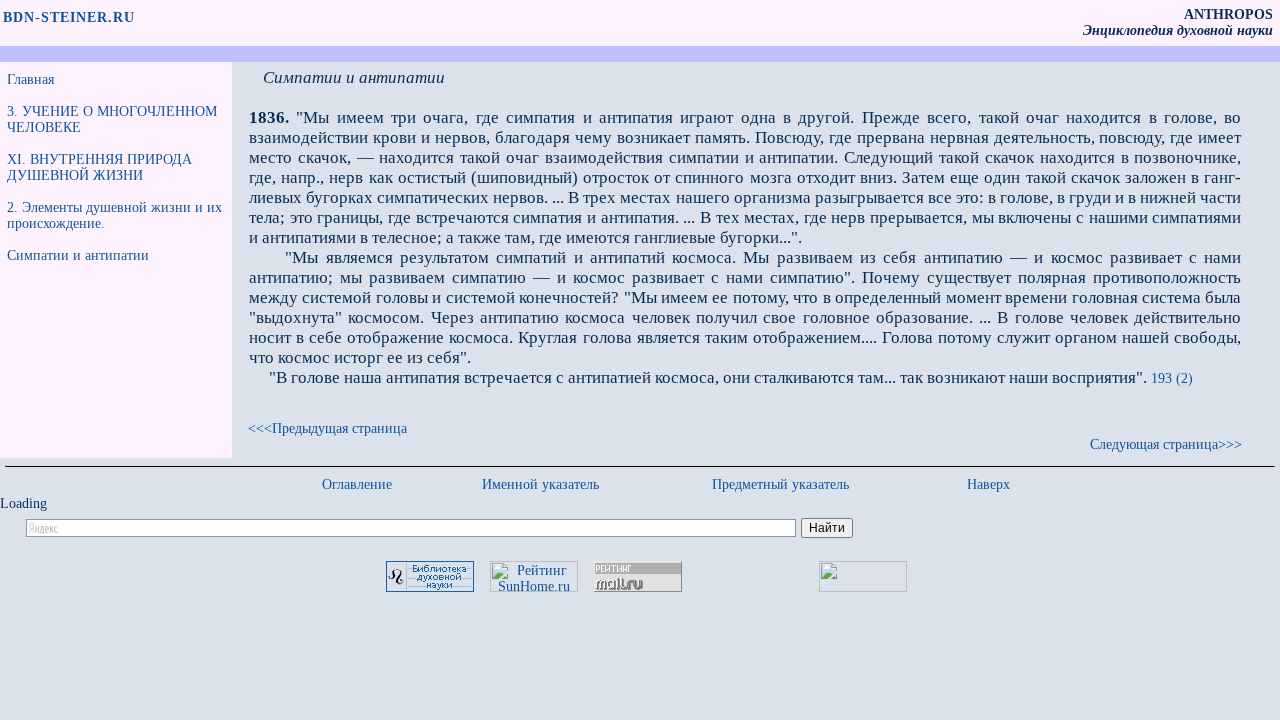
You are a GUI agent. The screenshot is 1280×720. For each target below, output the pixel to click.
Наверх (988, 484)
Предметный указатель (780, 484)
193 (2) (1172, 378)
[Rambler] (863, 587)
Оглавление (357, 484)
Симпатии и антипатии (78, 255)
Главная (30, 79)
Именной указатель (540, 484)
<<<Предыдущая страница (327, 428)
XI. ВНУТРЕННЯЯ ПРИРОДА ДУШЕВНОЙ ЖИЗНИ (99, 167)
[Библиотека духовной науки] (430, 587)
